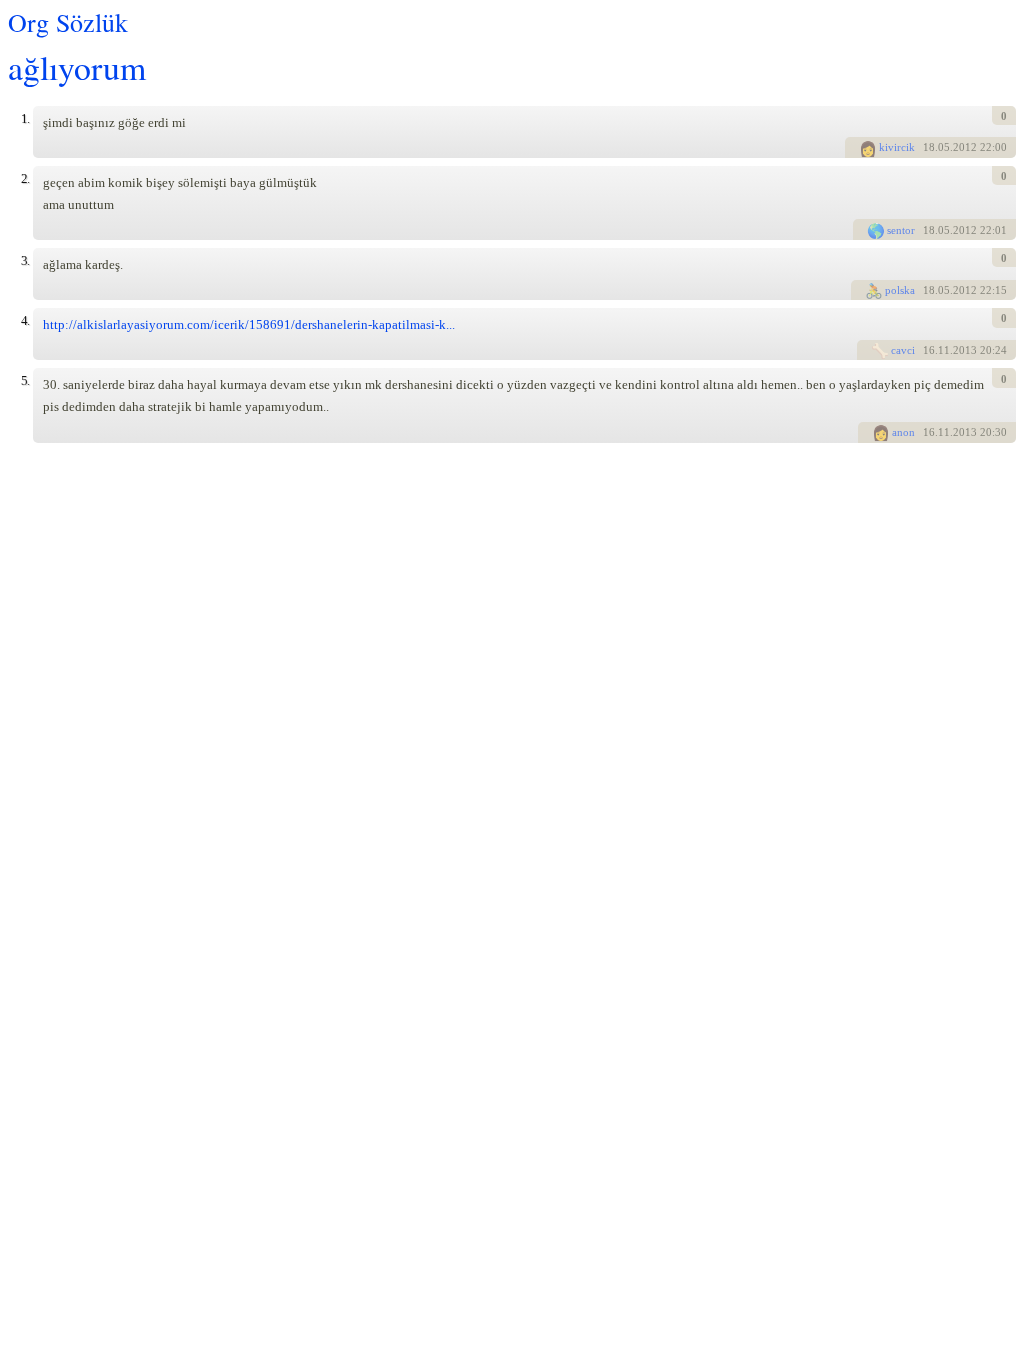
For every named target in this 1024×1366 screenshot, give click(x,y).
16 (929, 350)
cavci (903, 350)
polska (900, 290)
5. (25, 380)
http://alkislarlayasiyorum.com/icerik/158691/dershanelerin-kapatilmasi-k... (249, 324)
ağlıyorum (77, 66)
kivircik (897, 147)
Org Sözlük (68, 22)
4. (25, 320)
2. (25, 178)
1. (25, 118)
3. (25, 260)
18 (929, 147)
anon (903, 432)
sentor (901, 230)
